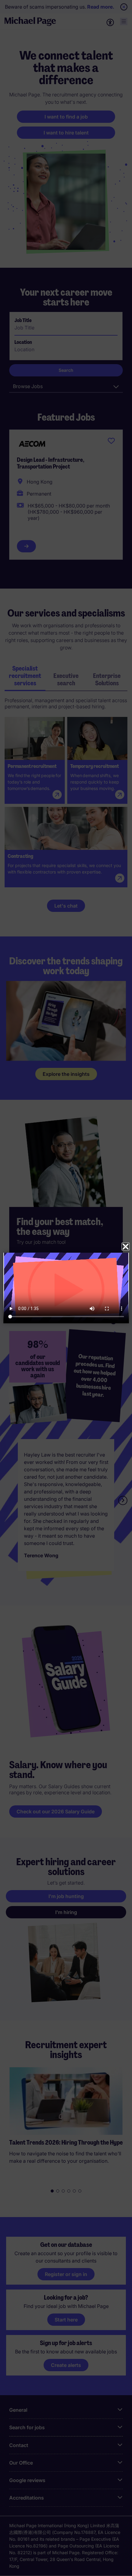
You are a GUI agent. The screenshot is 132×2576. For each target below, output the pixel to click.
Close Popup (126, 1247)
